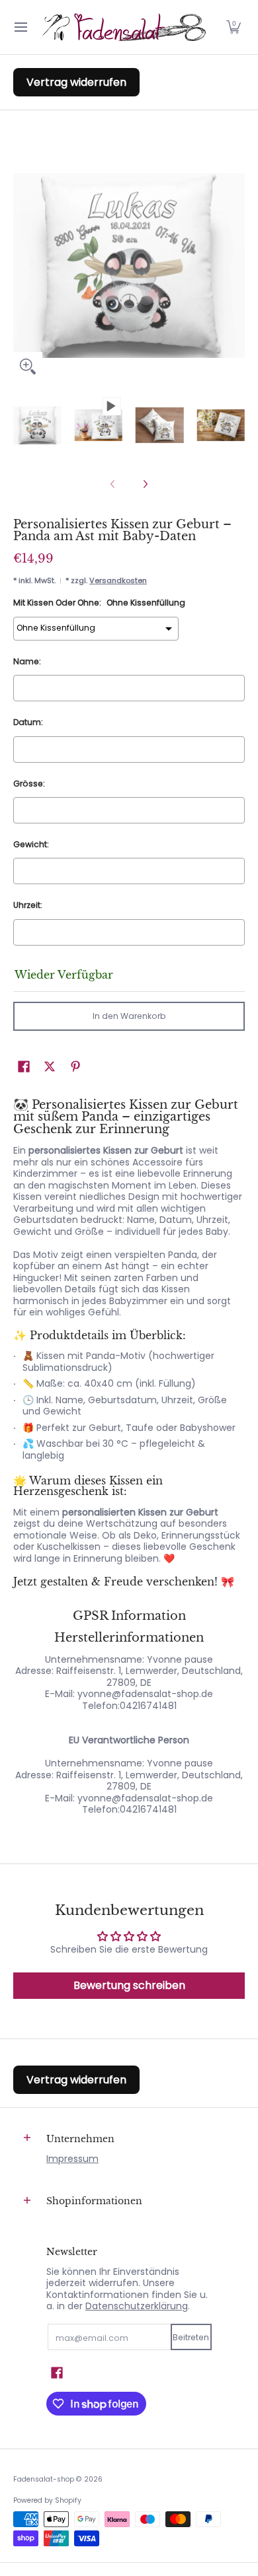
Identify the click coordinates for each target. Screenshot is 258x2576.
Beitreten (191, 2337)
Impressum (72, 2159)
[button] (234, 27)
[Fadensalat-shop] (124, 27)
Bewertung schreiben (129, 1985)
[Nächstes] (145, 484)
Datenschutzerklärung (137, 2306)
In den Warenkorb (129, 1016)
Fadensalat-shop (44, 2479)
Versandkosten (118, 580)
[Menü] (20, 27)
